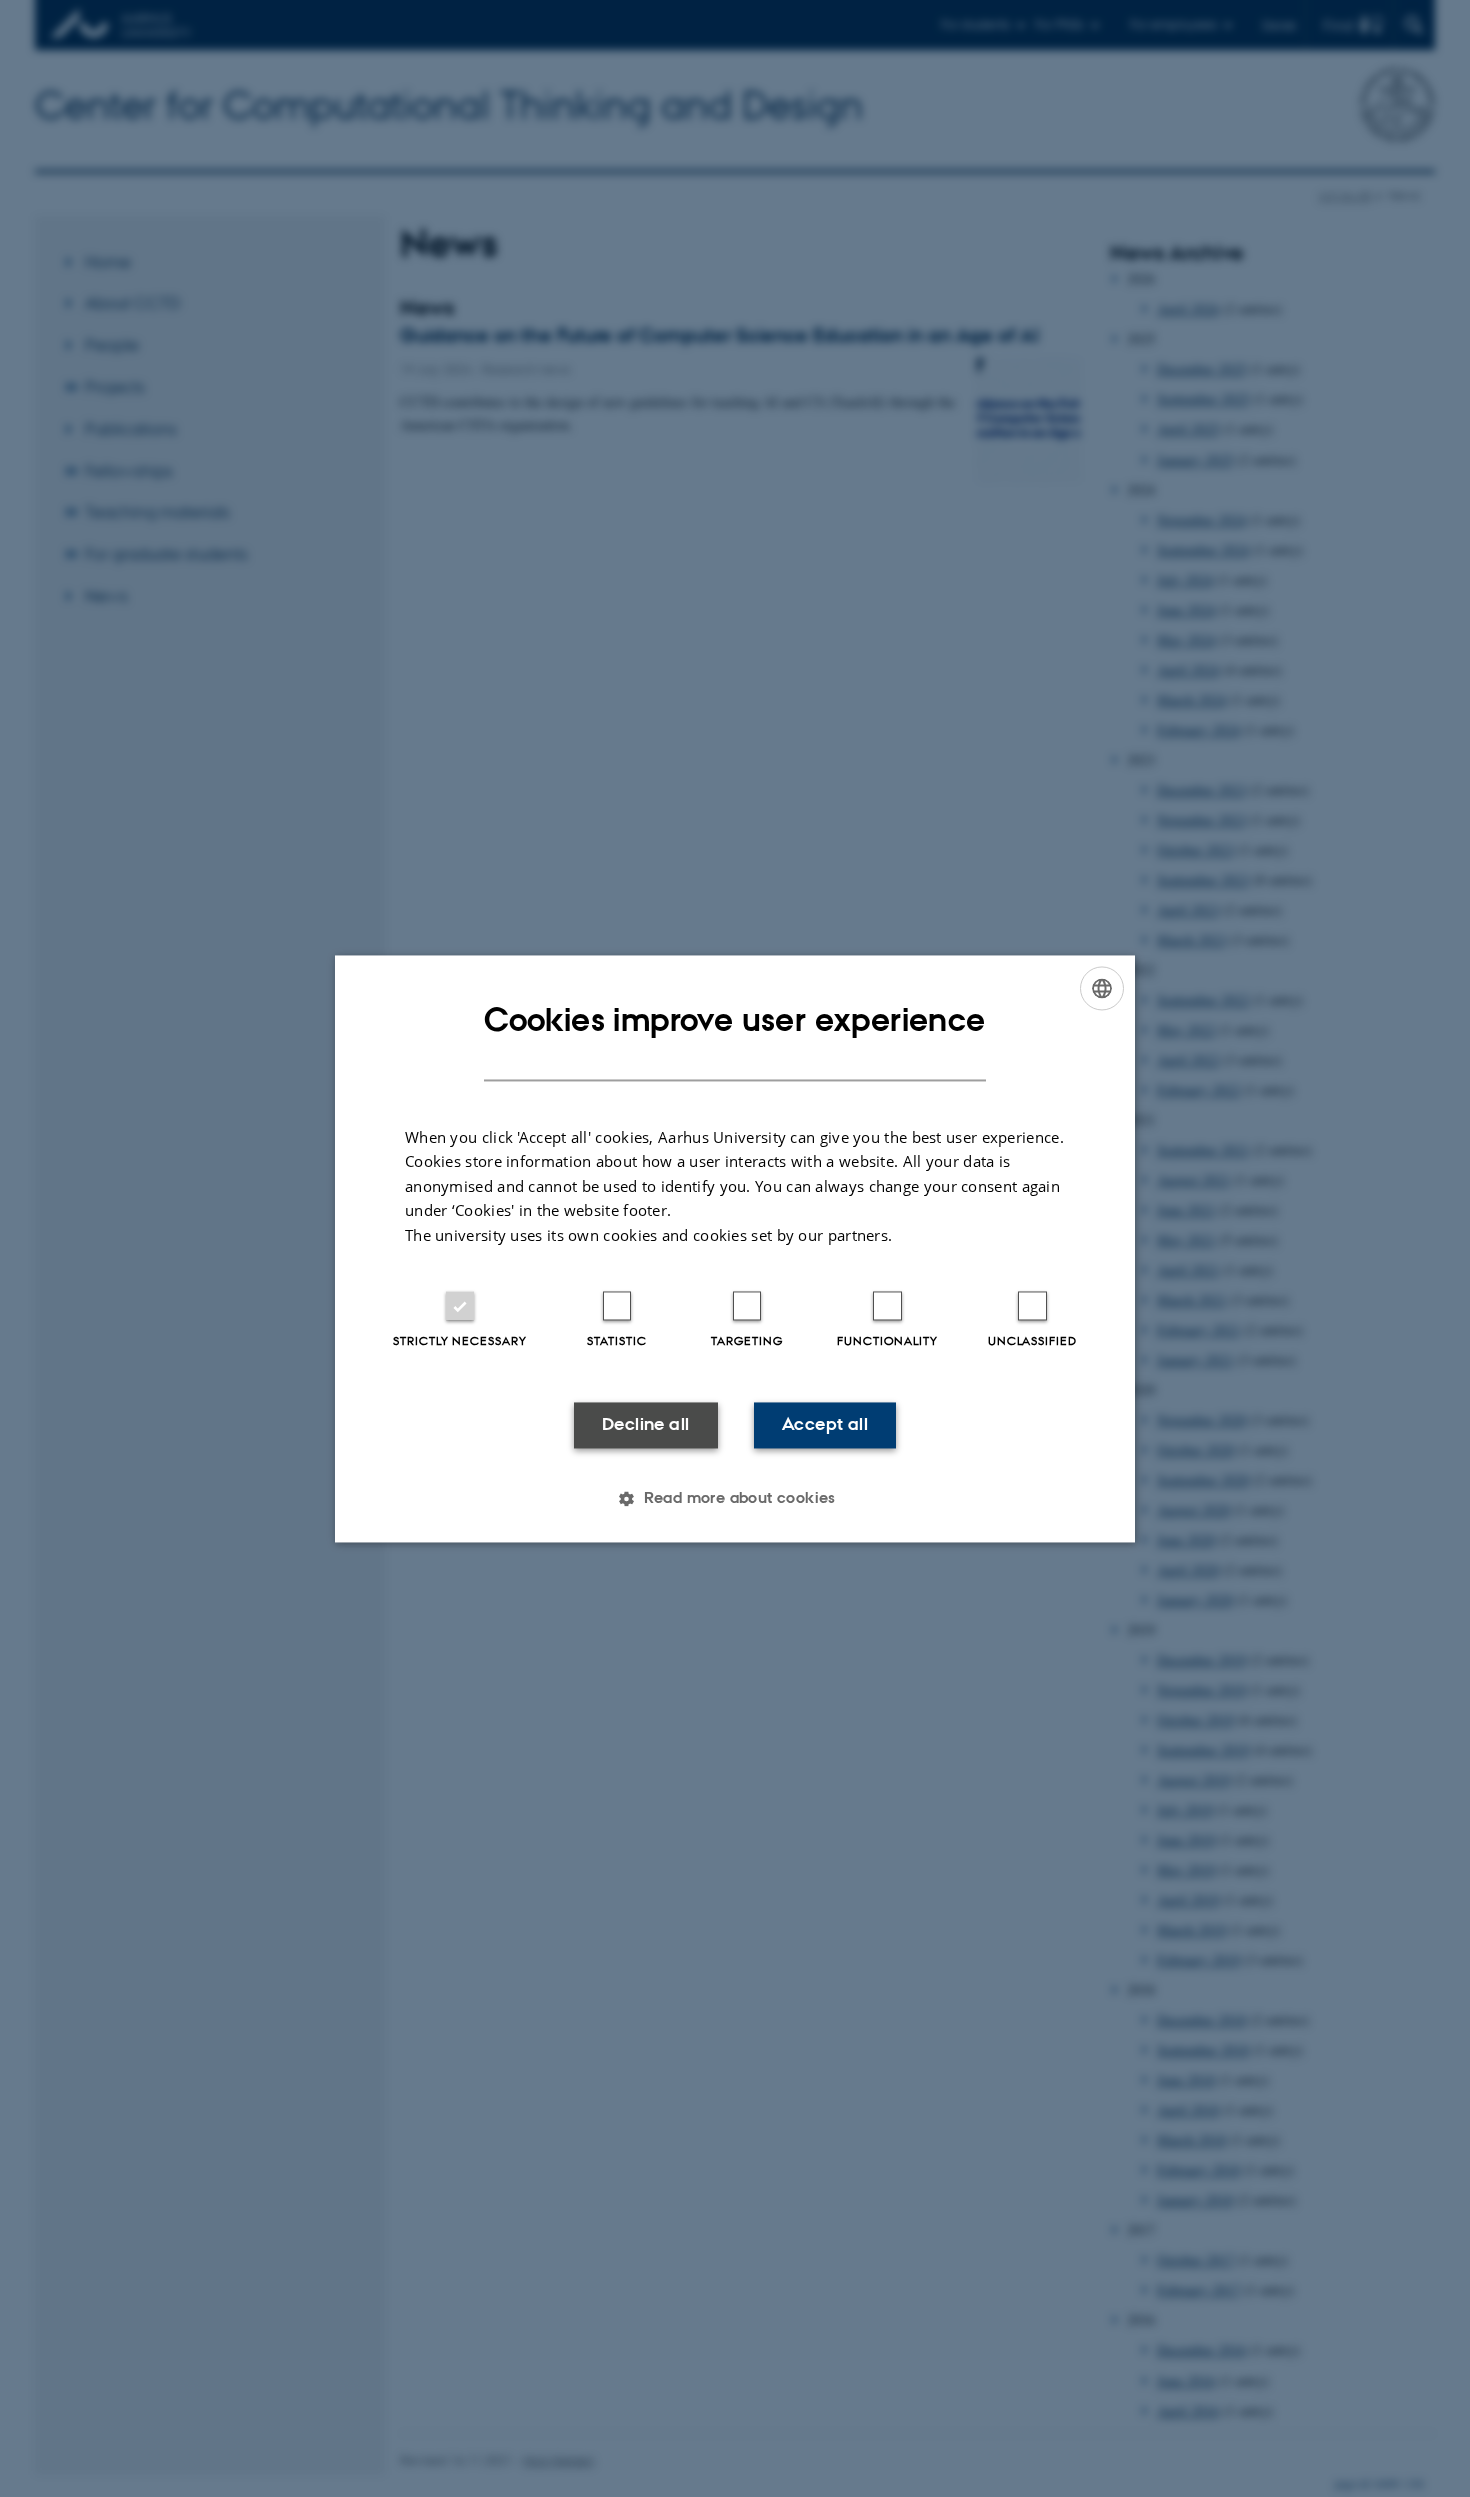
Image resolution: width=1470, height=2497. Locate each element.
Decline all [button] (645, 1425)
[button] (735, 1498)
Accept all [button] (825, 1425)
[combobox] (1102, 988)
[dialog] (735, 1248)
